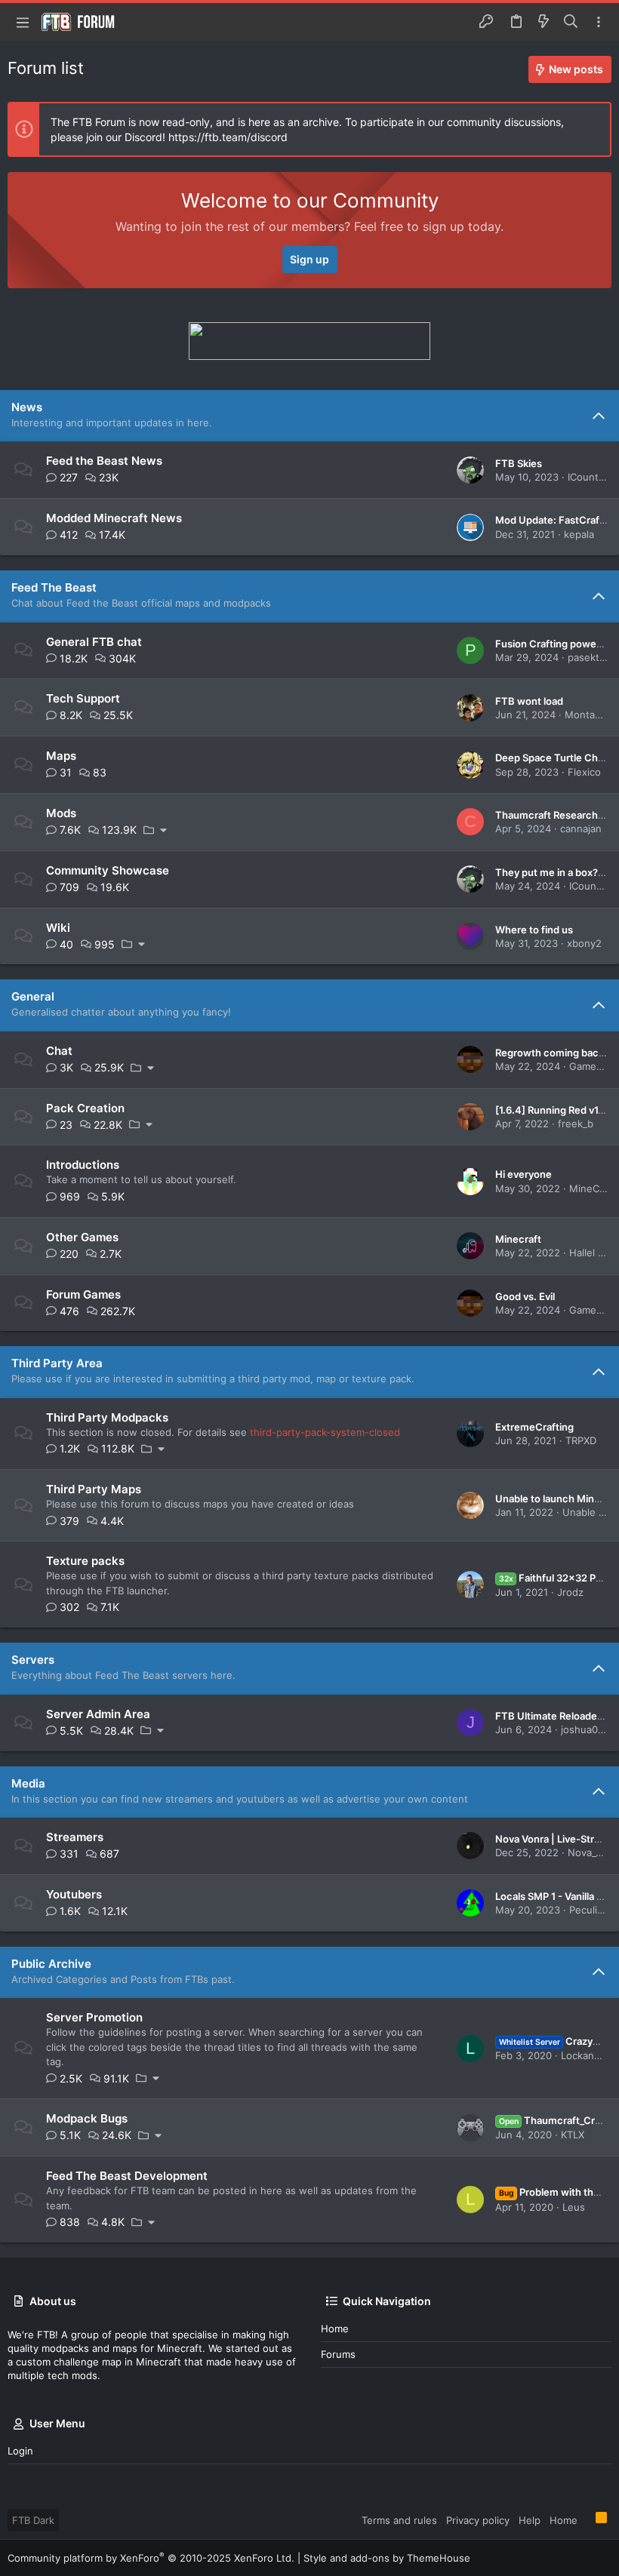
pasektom (591, 657)
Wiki (58, 928)
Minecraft (518, 1239)
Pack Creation (85, 1108)
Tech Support (83, 698)
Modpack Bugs (87, 2118)
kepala (579, 534)
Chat (59, 1051)
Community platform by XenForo (151, 2558)
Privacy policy (478, 2520)
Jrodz (570, 1592)
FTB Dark (33, 2520)
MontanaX (588, 715)
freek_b (576, 1124)
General (33, 996)
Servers (33, 1660)
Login (20, 2451)
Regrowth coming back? (552, 1053)
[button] (23, 22)
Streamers (75, 1837)
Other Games (82, 1237)
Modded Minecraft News (114, 518)
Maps (61, 756)
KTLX (573, 2135)
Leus (574, 2207)
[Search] (571, 22)
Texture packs (85, 1561)
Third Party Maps (94, 1489)
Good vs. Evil (525, 1296)
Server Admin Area (98, 1714)
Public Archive (51, 1964)
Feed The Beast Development (127, 2176)
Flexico (584, 772)
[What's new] (544, 22)
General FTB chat (94, 642)
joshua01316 (590, 1729)
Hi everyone (524, 1174)
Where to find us (534, 930)
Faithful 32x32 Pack (556, 1578)
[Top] (587, 2519)
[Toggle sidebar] (599, 22)
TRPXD (581, 1440)
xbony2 (584, 943)
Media (28, 1783)
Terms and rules (399, 2520)
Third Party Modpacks (107, 1417)
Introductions (83, 1165)
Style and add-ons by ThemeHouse (387, 2558)
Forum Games (83, 1294)
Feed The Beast (54, 587)
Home (335, 2329)
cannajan (581, 828)
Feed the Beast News (104, 461)
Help (530, 2520)
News (27, 407)
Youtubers (74, 1894)
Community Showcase (108, 870)
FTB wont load (529, 701)
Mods (61, 813)
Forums (338, 2354)
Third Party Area (57, 1363)
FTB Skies (519, 463)
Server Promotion (94, 2017)
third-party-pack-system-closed (325, 1432)
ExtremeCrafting (534, 1427)
